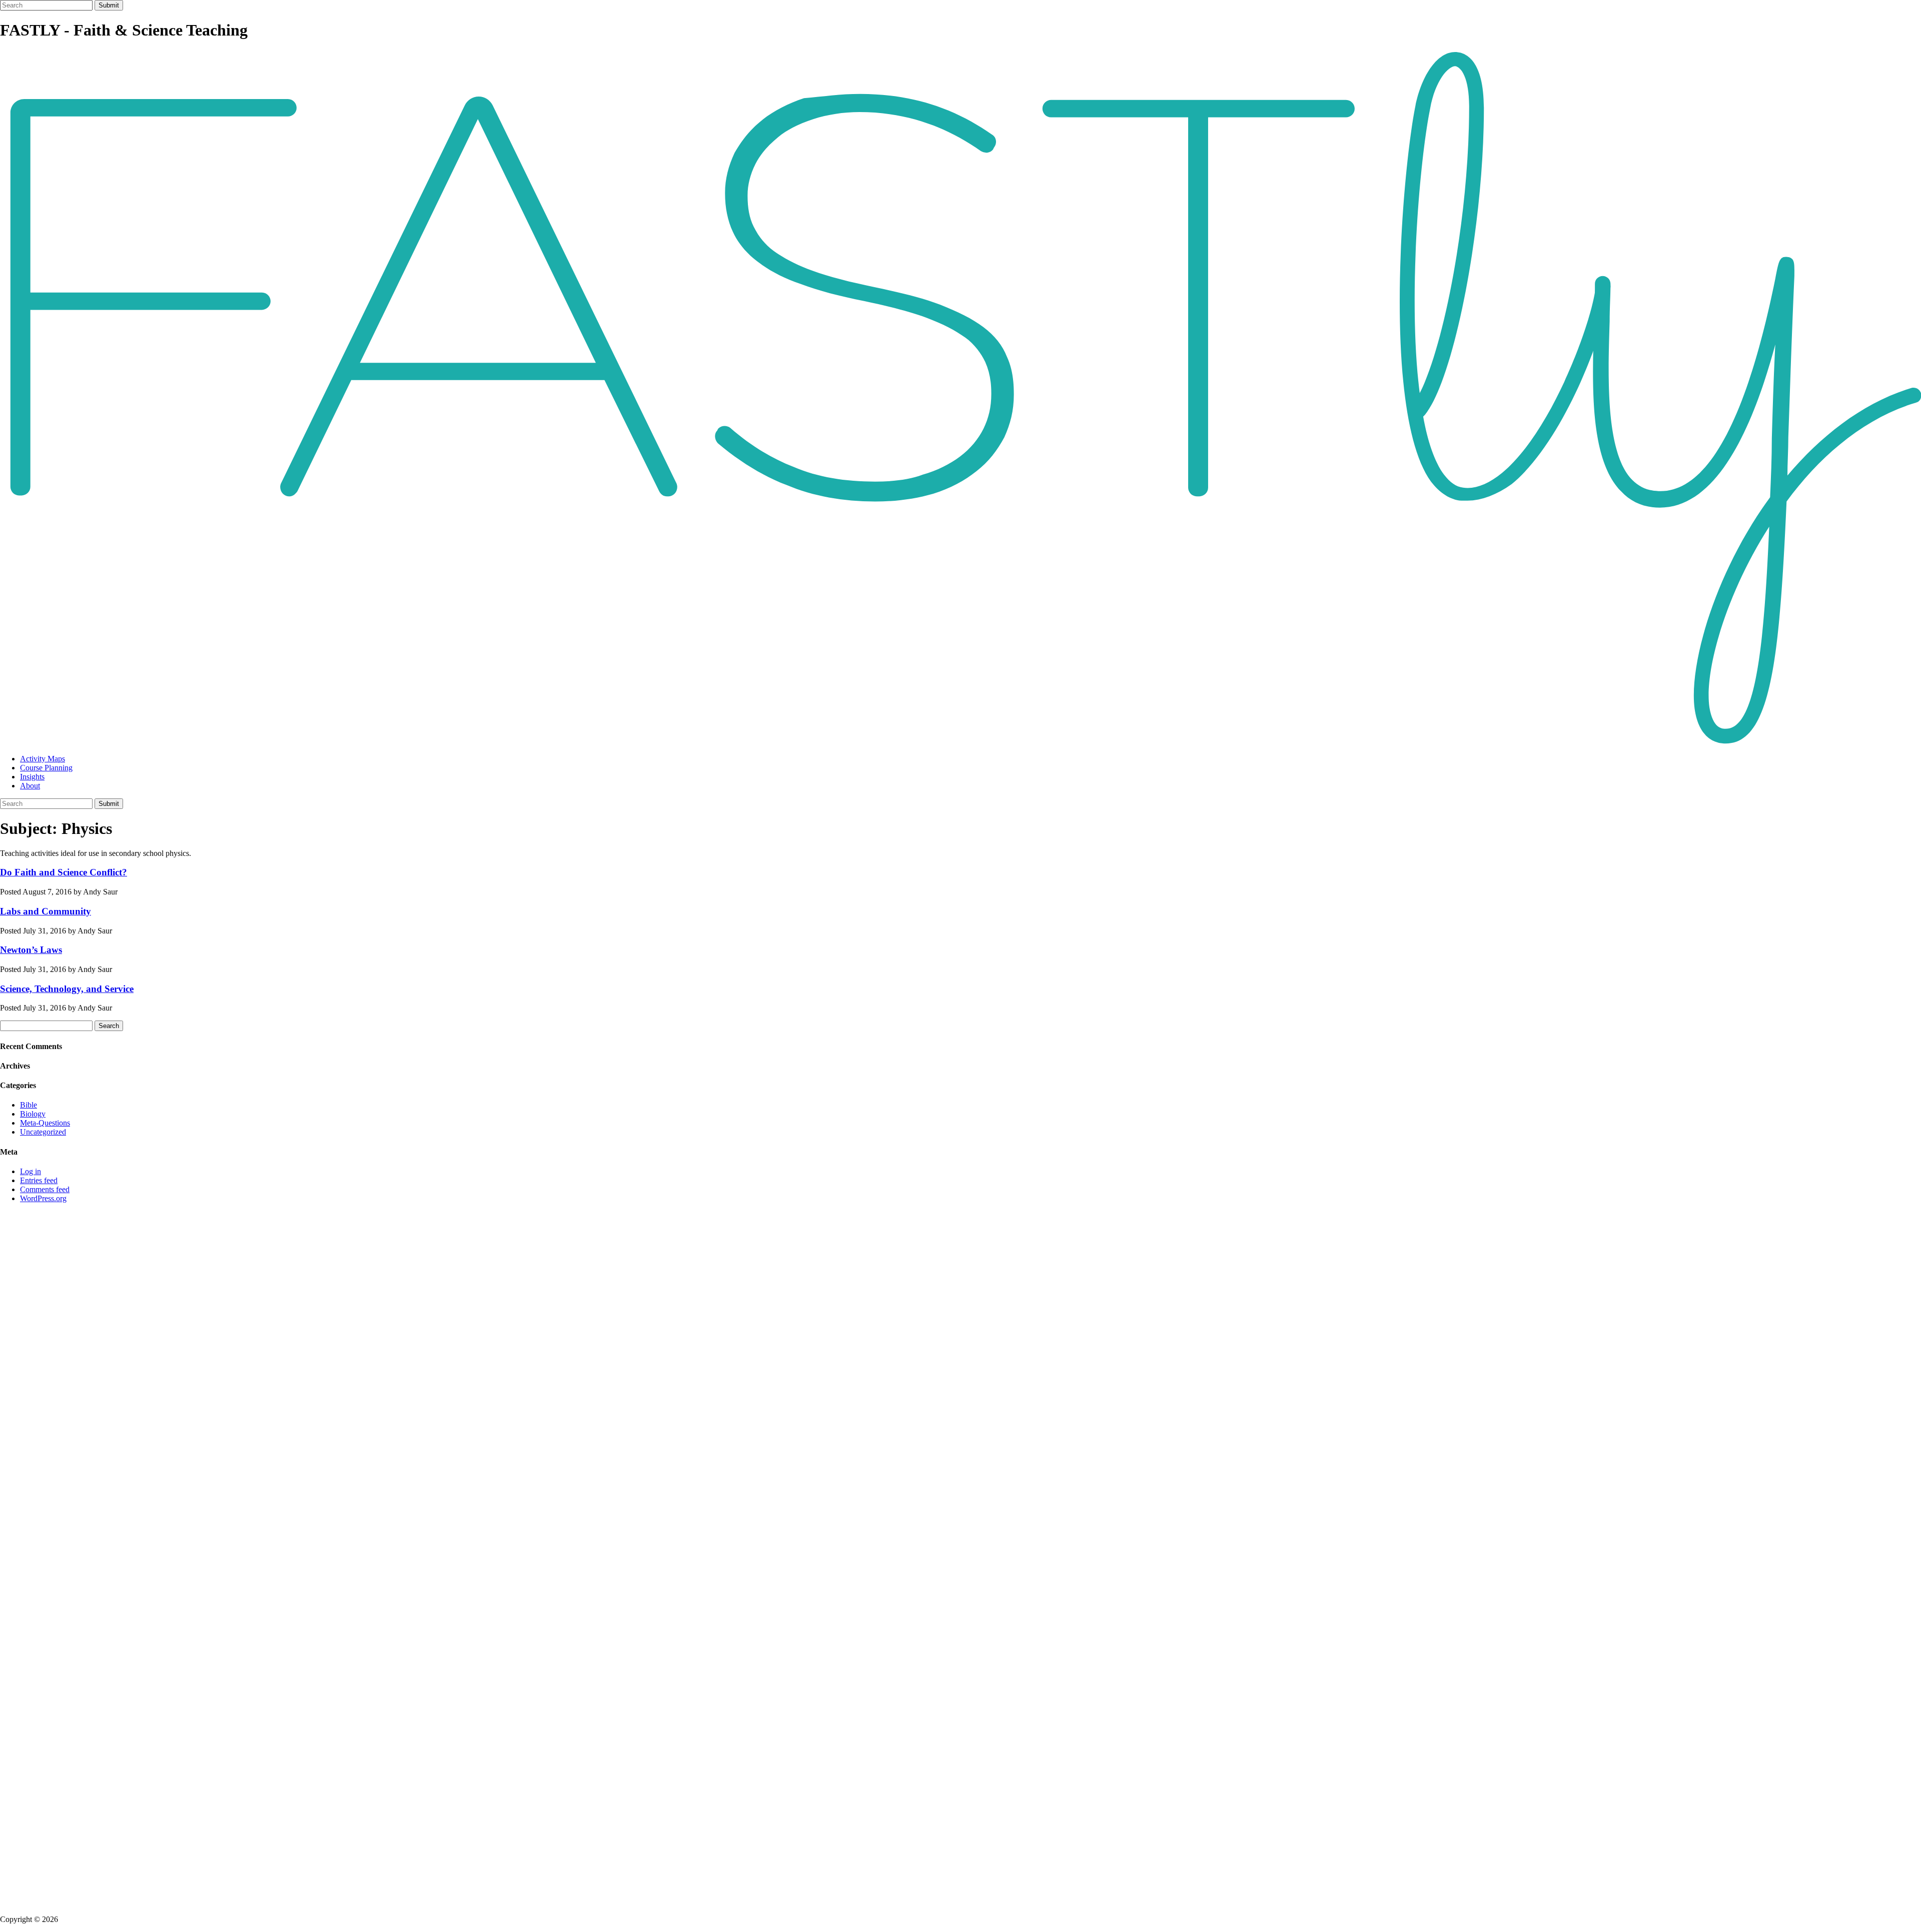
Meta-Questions (45, 1123)
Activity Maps (43, 759)
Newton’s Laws (31, 950)
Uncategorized (43, 1132)
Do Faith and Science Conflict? (64, 872)
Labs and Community (46, 911)
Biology (33, 1114)
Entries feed (39, 1180)
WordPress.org (43, 1198)
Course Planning (46, 768)
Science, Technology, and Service (67, 989)
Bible (29, 1105)
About (30, 786)
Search (109, 1026)
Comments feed (45, 1189)
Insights (32, 777)
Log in (31, 1171)
